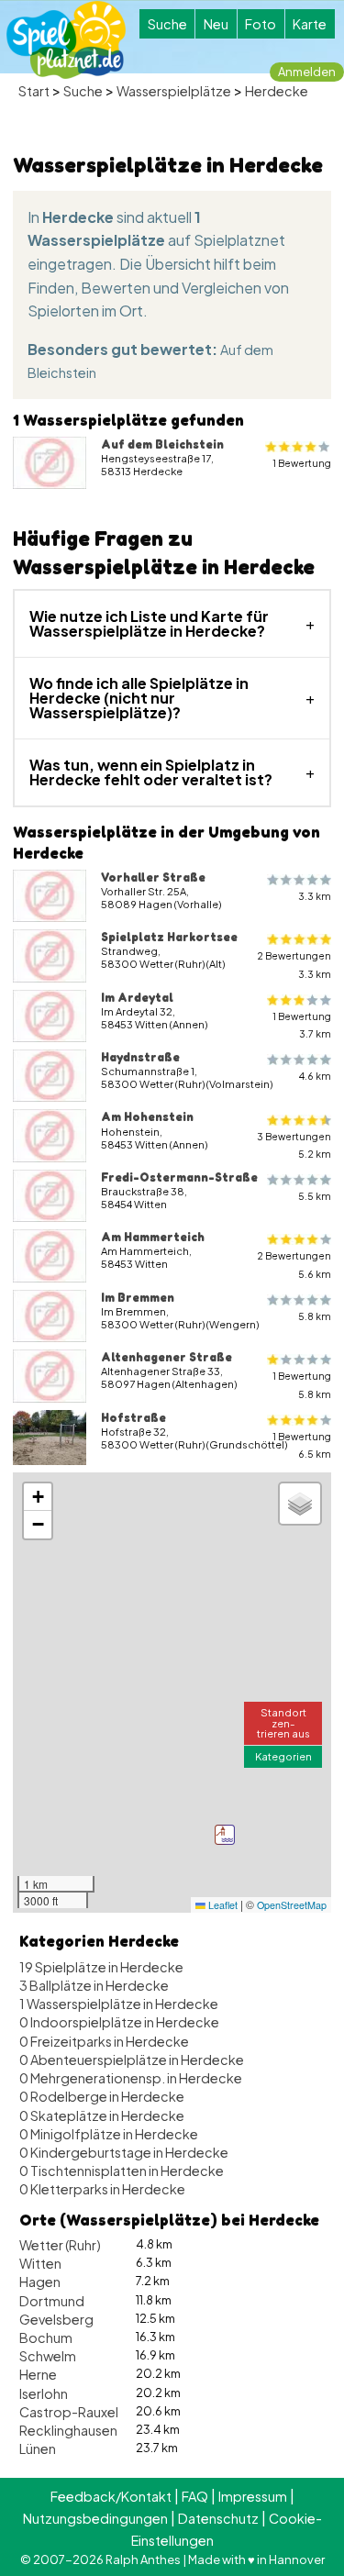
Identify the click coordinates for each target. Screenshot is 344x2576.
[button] (225, 1835)
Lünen (38, 2448)
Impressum (253, 2496)
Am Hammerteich (153, 1237)
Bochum (46, 2337)
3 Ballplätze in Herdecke (94, 1985)
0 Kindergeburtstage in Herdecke (124, 2152)
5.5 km (315, 1196)
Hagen (40, 2282)
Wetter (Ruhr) (60, 2245)
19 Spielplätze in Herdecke (101, 1967)
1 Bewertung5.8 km (302, 1384)
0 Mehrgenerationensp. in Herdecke (131, 2078)
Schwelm (48, 2356)
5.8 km (315, 1316)
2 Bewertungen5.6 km (294, 1264)
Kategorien (283, 1756)
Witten (40, 2263)
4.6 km (315, 1076)
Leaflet (222, 1905)
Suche (167, 24)
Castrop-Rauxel (69, 2412)
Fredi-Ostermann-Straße (179, 1177)
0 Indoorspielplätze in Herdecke (119, 2022)
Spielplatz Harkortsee (169, 937)
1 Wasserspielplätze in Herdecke (119, 2004)
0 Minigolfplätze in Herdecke (109, 2134)
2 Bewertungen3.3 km (294, 964)
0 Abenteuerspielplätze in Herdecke (132, 2060)
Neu (216, 24)
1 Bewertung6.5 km (302, 1445)
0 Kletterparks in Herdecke (102, 2189)
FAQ (195, 2496)
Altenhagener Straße (166, 1357)
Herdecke (277, 91)
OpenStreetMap (292, 1905)
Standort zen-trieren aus (283, 1722)
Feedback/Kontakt (111, 2496)
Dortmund (52, 2301)
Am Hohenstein (147, 1116)
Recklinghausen (68, 2430)
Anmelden (307, 72)
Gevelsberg (56, 2319)
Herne (38, 2374)
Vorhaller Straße (153, 877)
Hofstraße (133, 1417)
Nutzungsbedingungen (95, 2518)
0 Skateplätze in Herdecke (102, 2115)
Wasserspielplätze (174, 91)
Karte (310, 24)
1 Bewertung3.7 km (302, 1025)
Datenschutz (218, 2518)
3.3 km (315, 896)
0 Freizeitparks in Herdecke (104, 2041)
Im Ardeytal (137, 997)
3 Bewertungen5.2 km (294, 1145)
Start (34, 91)
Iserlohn (44, 2393)
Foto (261, 24)
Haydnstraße (140, 1057)
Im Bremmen (138, 1297)
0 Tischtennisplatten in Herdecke (122, 2171)
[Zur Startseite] (66, 40)
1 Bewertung (302, 463)
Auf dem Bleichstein (162, 444)
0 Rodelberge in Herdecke (102, 2096)
